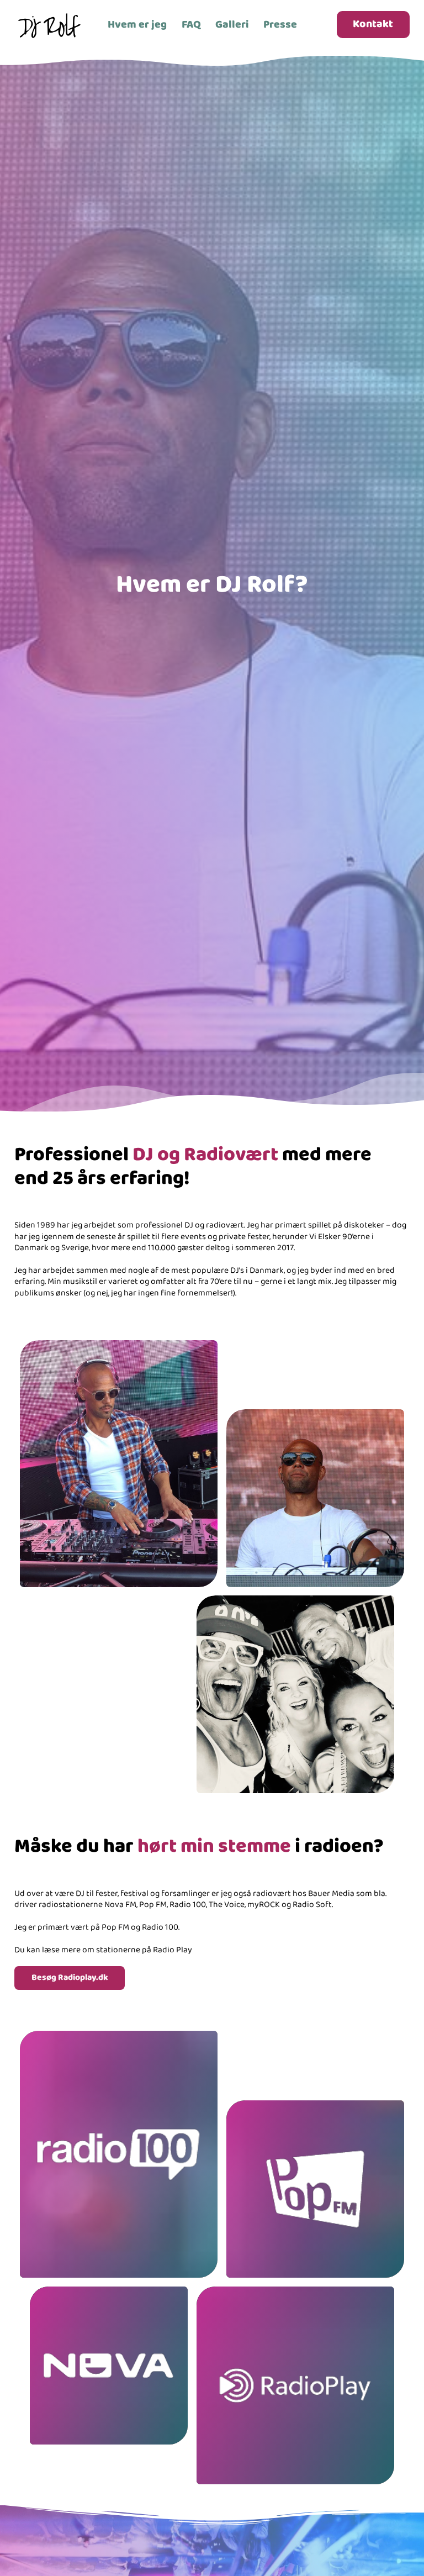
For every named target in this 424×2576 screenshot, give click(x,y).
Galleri (232, 25)
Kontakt (373, 24)
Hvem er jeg (137, 25)
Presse (280, 25)
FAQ (191, 25)
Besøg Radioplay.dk (70, 1978)
